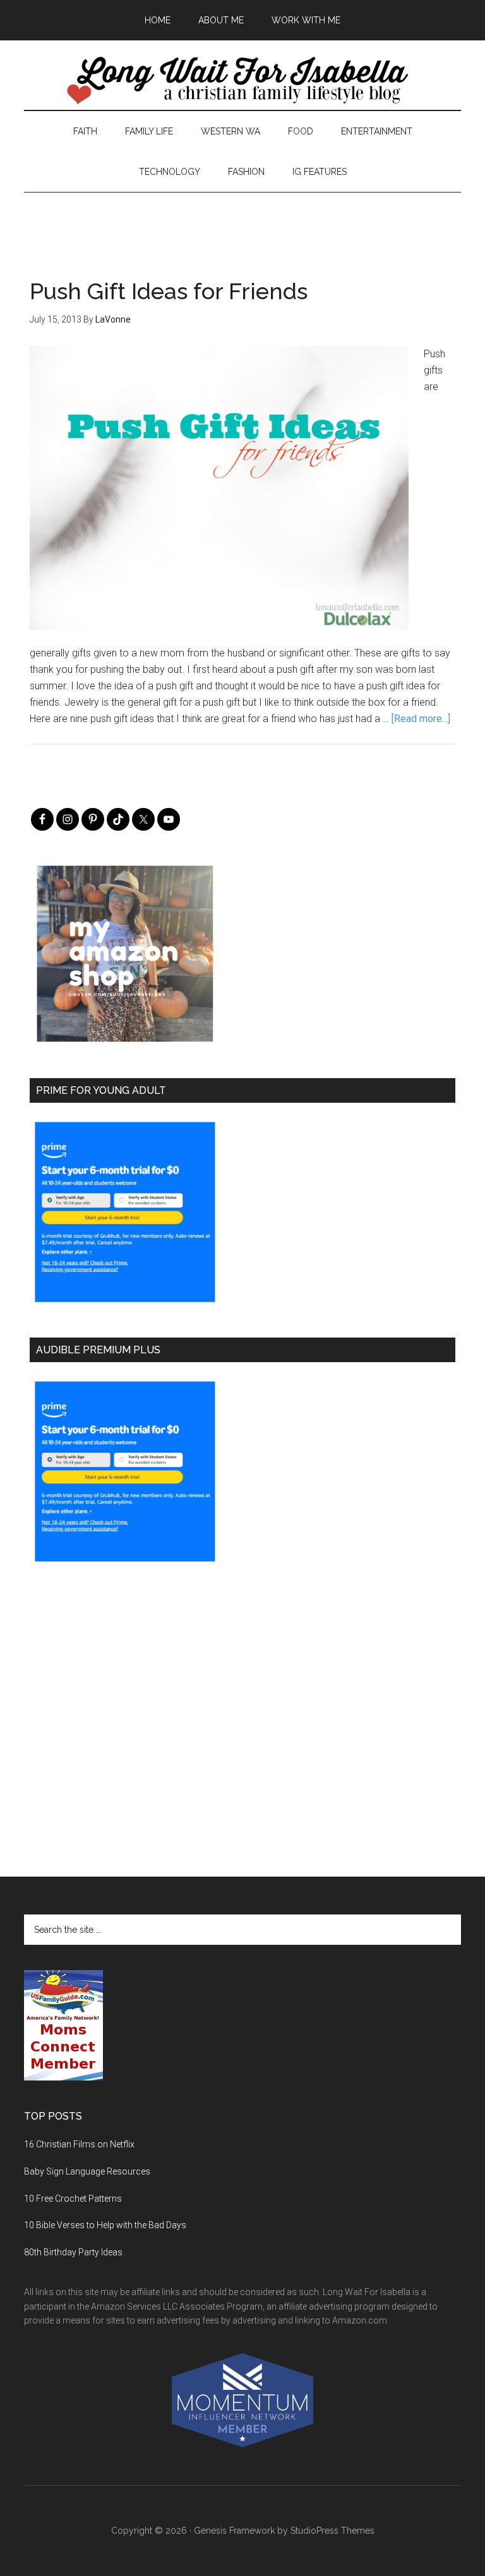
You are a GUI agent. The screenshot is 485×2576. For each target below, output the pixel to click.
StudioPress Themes (332, 2531)
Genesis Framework (234, 2531)
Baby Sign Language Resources (87, 2171)
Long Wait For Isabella (242, 81)
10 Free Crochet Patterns (73, 2199)
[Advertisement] (242, 221)
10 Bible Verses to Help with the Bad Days (105, 2225)
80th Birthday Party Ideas (73, 2252)
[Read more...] (421, 719)
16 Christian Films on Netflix (79, 2144)
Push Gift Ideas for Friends (169, 291)
